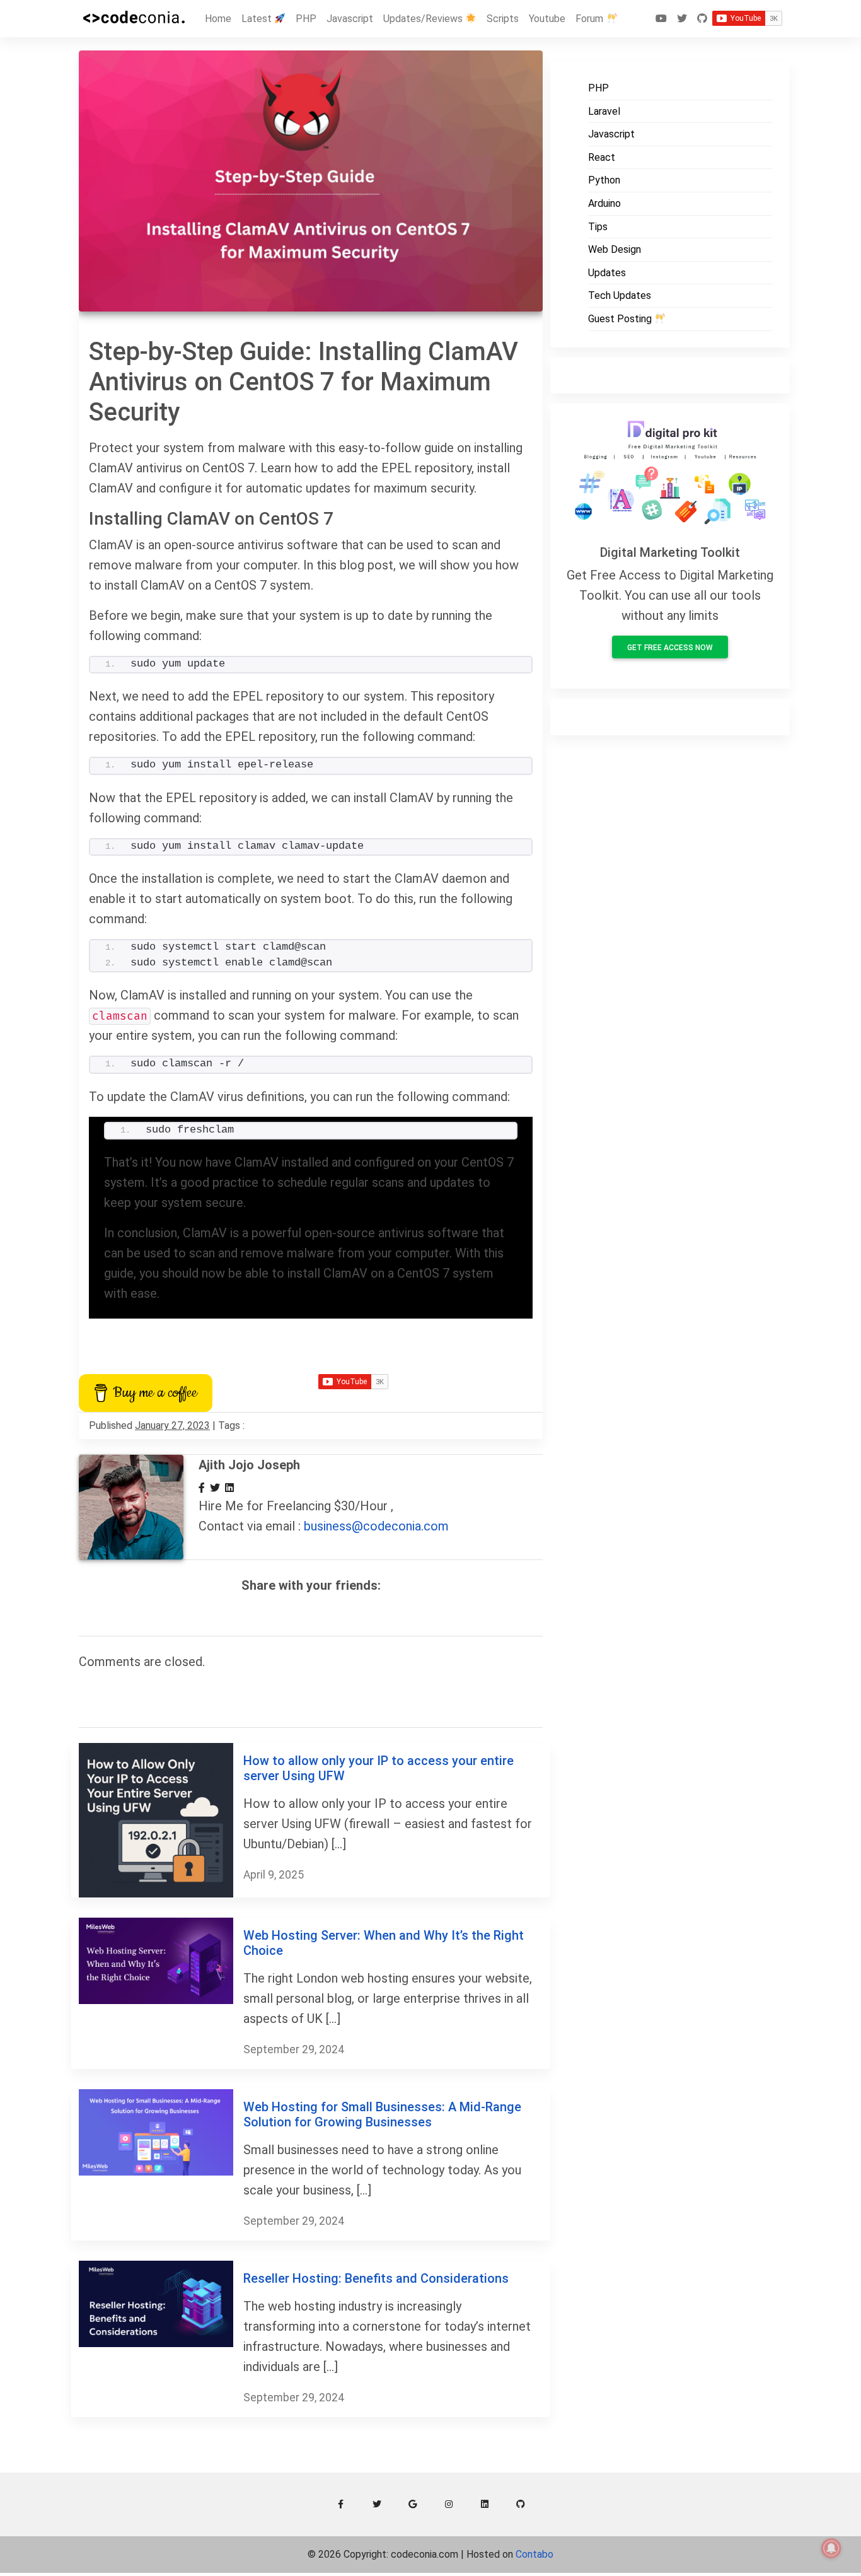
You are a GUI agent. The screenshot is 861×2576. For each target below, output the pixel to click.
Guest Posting (621, 319)
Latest (258, 19)
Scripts (503, 19)
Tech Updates (620, 295)
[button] (341, 2504)
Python (604, 180)
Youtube (547, 19)
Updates (607, 273)
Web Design (615, 249)
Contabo (535, 2554)
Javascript (350, 19)
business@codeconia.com (376, 1526)
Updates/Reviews (424, 19)
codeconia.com (425, 2554)
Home (218, 19)
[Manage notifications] (831, 2548)
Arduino (604, 203)
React (602, 157)
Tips (598, 227)
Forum (591, 19)
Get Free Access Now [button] (670, 648)
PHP (306, 19)
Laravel (604, 111)
